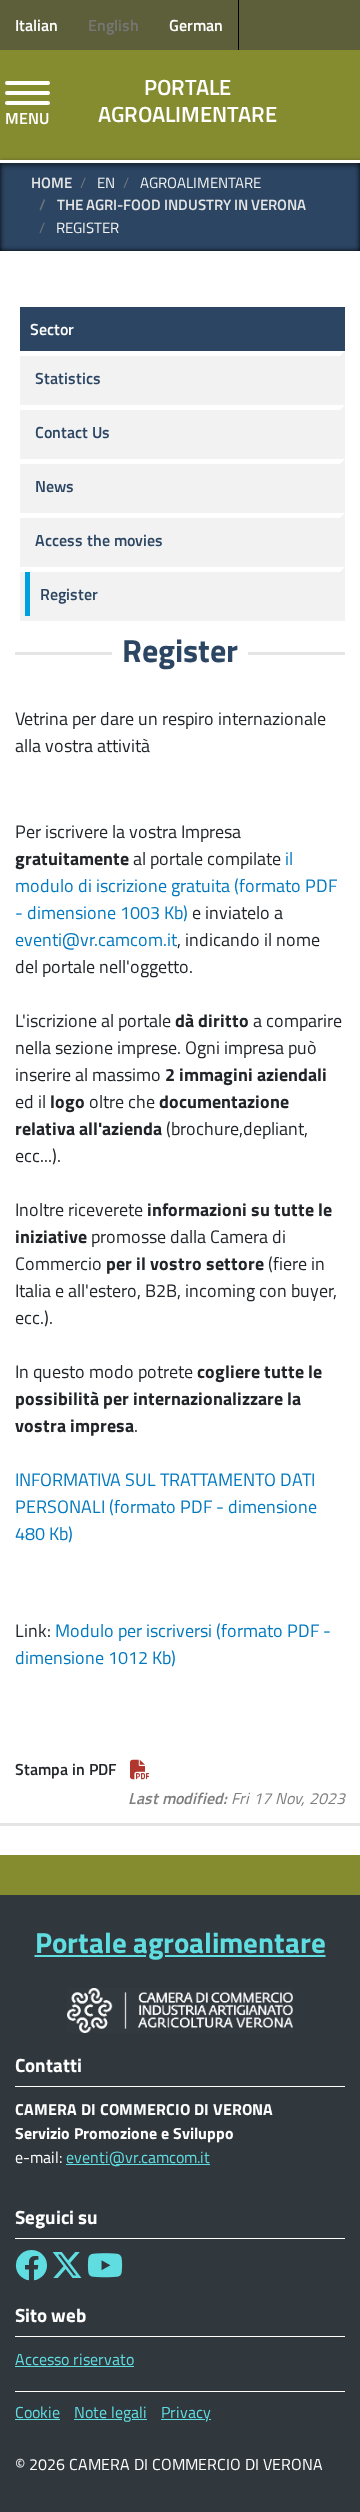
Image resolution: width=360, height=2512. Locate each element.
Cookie (37, 2412)
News (54, 486)
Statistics (68, 378)
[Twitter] (67, 2271)
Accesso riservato (74, 2359)
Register (69, 594)
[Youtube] (105, 2271)
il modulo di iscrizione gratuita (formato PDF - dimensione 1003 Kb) (176, 885)
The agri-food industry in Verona (181, 204)
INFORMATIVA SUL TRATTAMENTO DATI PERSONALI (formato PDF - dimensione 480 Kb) (166, 1506)
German (196, 25)
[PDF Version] (140, 1769)
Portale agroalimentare (187, 100)
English (113, 25)
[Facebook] (31, 2271)
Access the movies (99, 540)
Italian (36, 25)
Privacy (186, 2412)
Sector (52, 329)
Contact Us (72, 432)
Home (51, 182)
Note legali (110, 2412)
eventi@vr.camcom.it (96, 939)
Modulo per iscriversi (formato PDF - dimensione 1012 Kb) (173, 1644)
